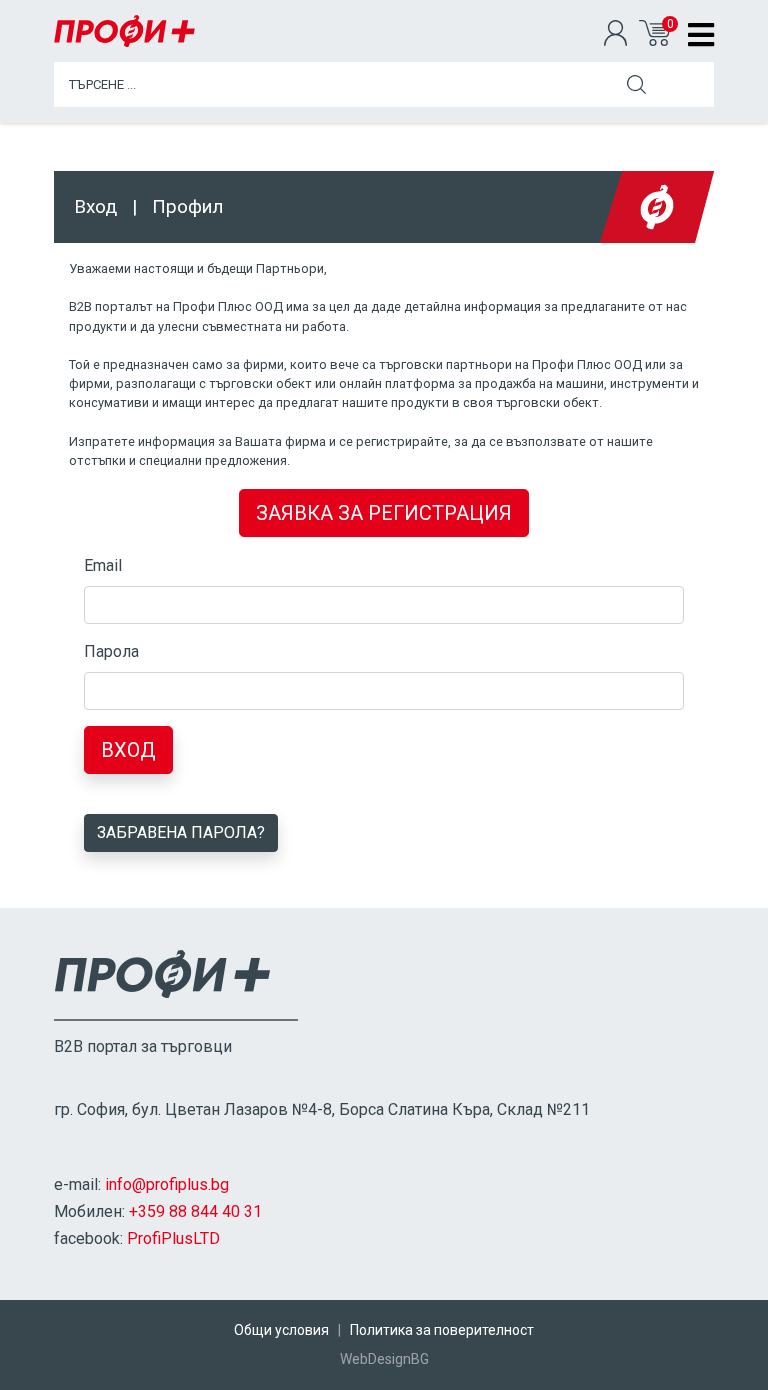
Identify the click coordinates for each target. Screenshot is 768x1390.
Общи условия (281, 1330)
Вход (128, 750)
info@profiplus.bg (167, 1184)
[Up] (733, 1372)
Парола (111, 651)
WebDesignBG (384, 1359)
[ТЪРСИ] (636, 84)
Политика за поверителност (442, 1330)
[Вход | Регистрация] (621, 35)
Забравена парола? (181, 832)
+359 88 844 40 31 (195, 1211)
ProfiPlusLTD (173, 1238)
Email (103, 565)
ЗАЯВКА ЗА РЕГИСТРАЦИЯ (384, 513)
